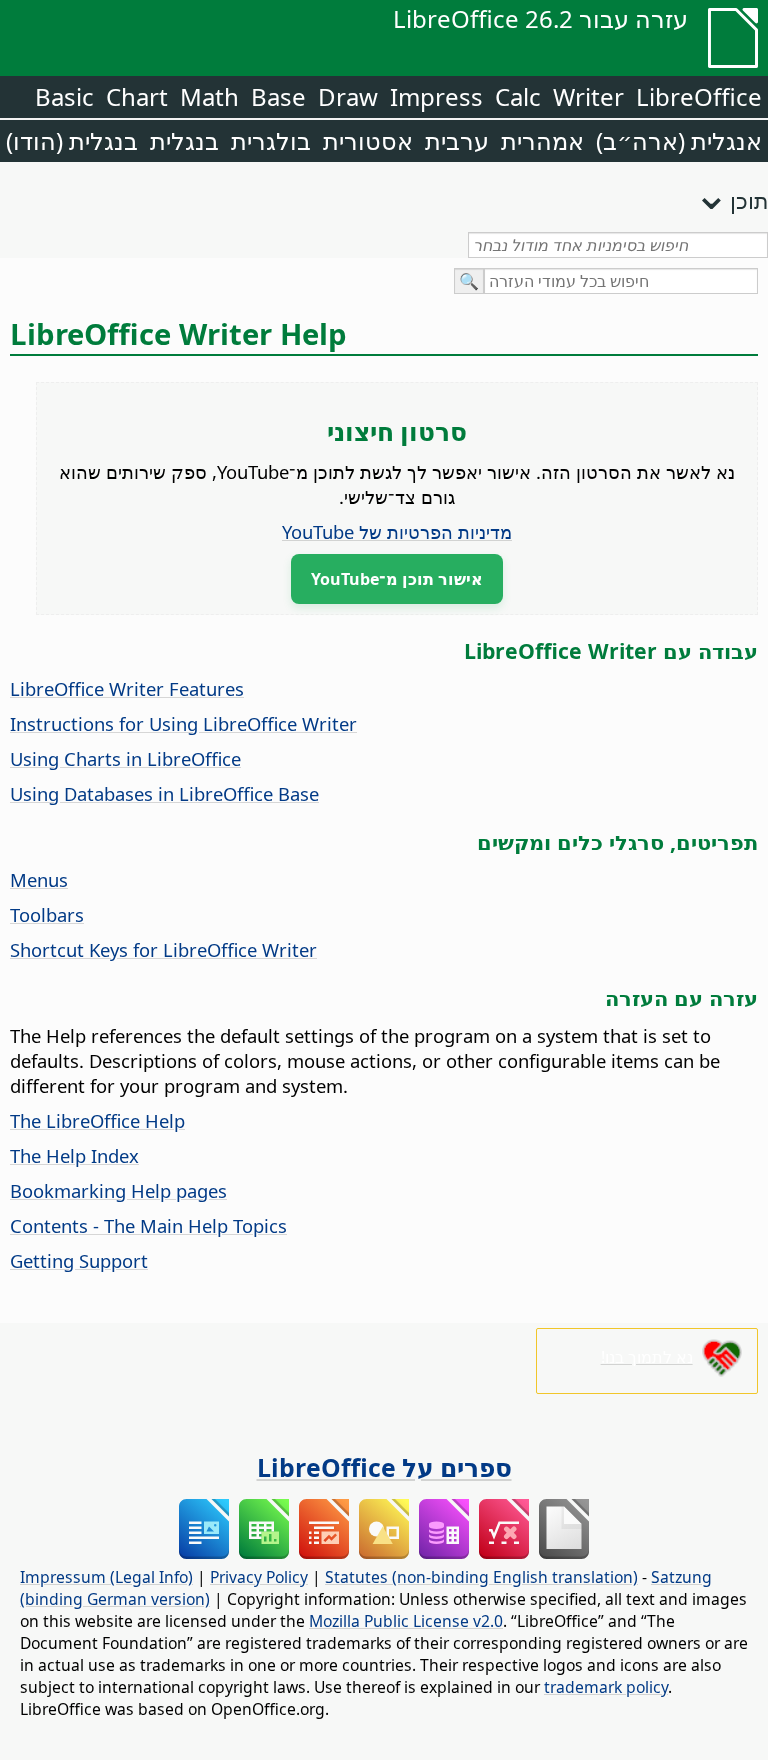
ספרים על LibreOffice (384, 1467)
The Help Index (74, 1155)
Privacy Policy (259, 1577)
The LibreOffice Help (97, 1120)
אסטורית (368, 140)
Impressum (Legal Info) (106, 1577)
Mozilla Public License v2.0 (406, 1621)
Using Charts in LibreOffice (125, 758)
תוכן (749, 200)
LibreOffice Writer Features (127, 688)
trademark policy (606, 1687)
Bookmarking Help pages (118, 1190)
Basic (64, 96)
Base (278, 96)
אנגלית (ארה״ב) (679, 140)
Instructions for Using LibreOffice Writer (183, 723)
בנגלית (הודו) (72, 140)
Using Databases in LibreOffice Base (164, 793)
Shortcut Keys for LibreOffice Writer (163, 949)
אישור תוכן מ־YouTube (397, 579)
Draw (348, 96)
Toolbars (47, 914)
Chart (137, 96)
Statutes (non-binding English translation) (481, 1577)
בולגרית (271, 140)
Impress (436, 96)
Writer (588, 96)
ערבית (457, 140)
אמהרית (542, 140)
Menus (39, 879)
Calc (518, 96)
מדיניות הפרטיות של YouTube (397, 531)
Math (209, 96)
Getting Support (79, 1260)
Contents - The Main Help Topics (148, 1225)
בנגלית (184, 140)
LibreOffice (699, 96)
